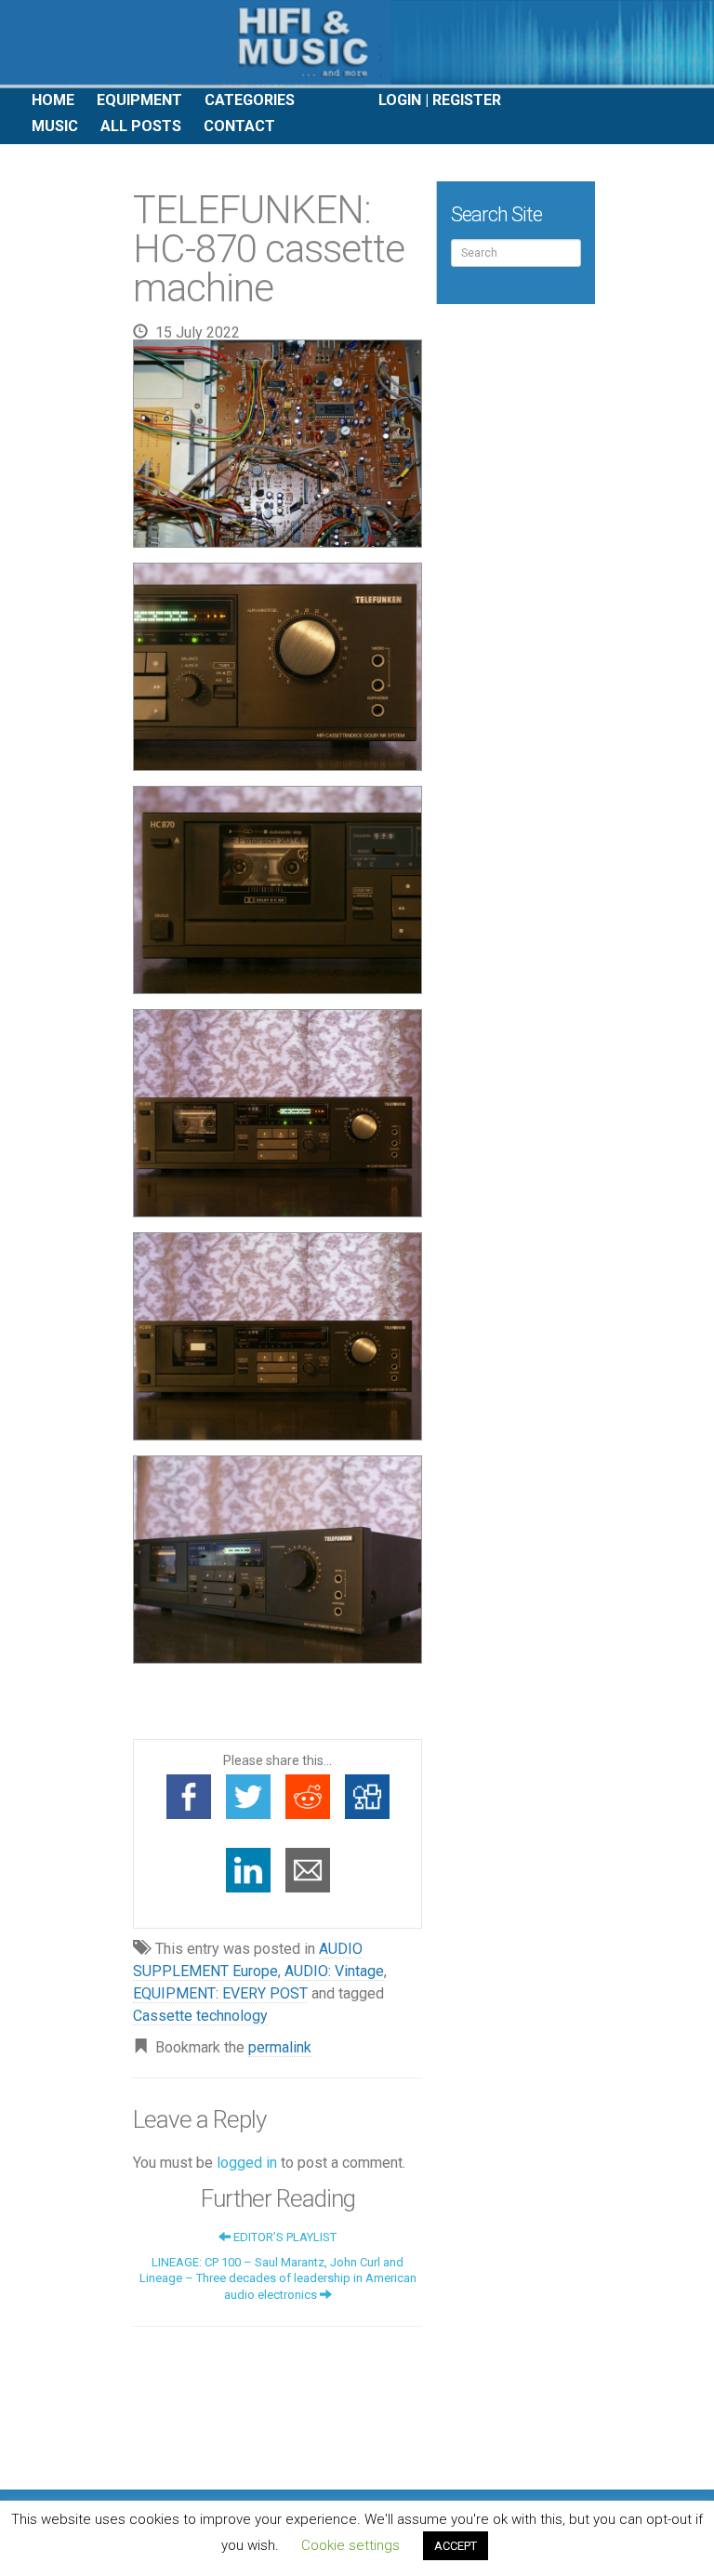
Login (400, 100)
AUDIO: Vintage (334, 1971)
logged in (247, 2163)
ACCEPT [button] (456, 2546)
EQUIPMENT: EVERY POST (220, 1993)
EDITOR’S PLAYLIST (284, 2237)
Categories (250, 100)
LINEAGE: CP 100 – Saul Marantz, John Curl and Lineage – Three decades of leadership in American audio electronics (278, 2278)
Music (55, 126)
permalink (280, 2047)
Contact (239, 126)
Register (467, 100)
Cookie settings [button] (350, 2545)
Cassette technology (200, 2016)
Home (53, 100)
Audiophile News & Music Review (357, 44)
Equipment (139, 100)
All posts (141, 126)
